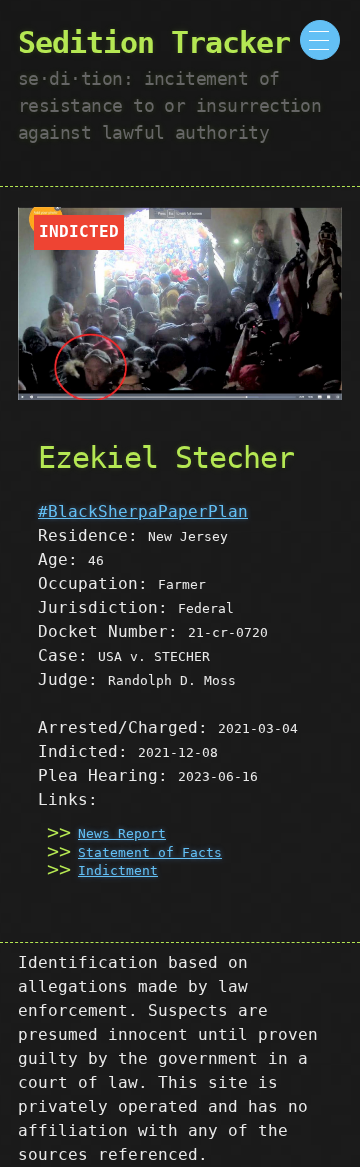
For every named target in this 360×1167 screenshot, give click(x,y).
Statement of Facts (150, 852)
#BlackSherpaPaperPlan (143, 511)
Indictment (118, 870)
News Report (122, 833)
